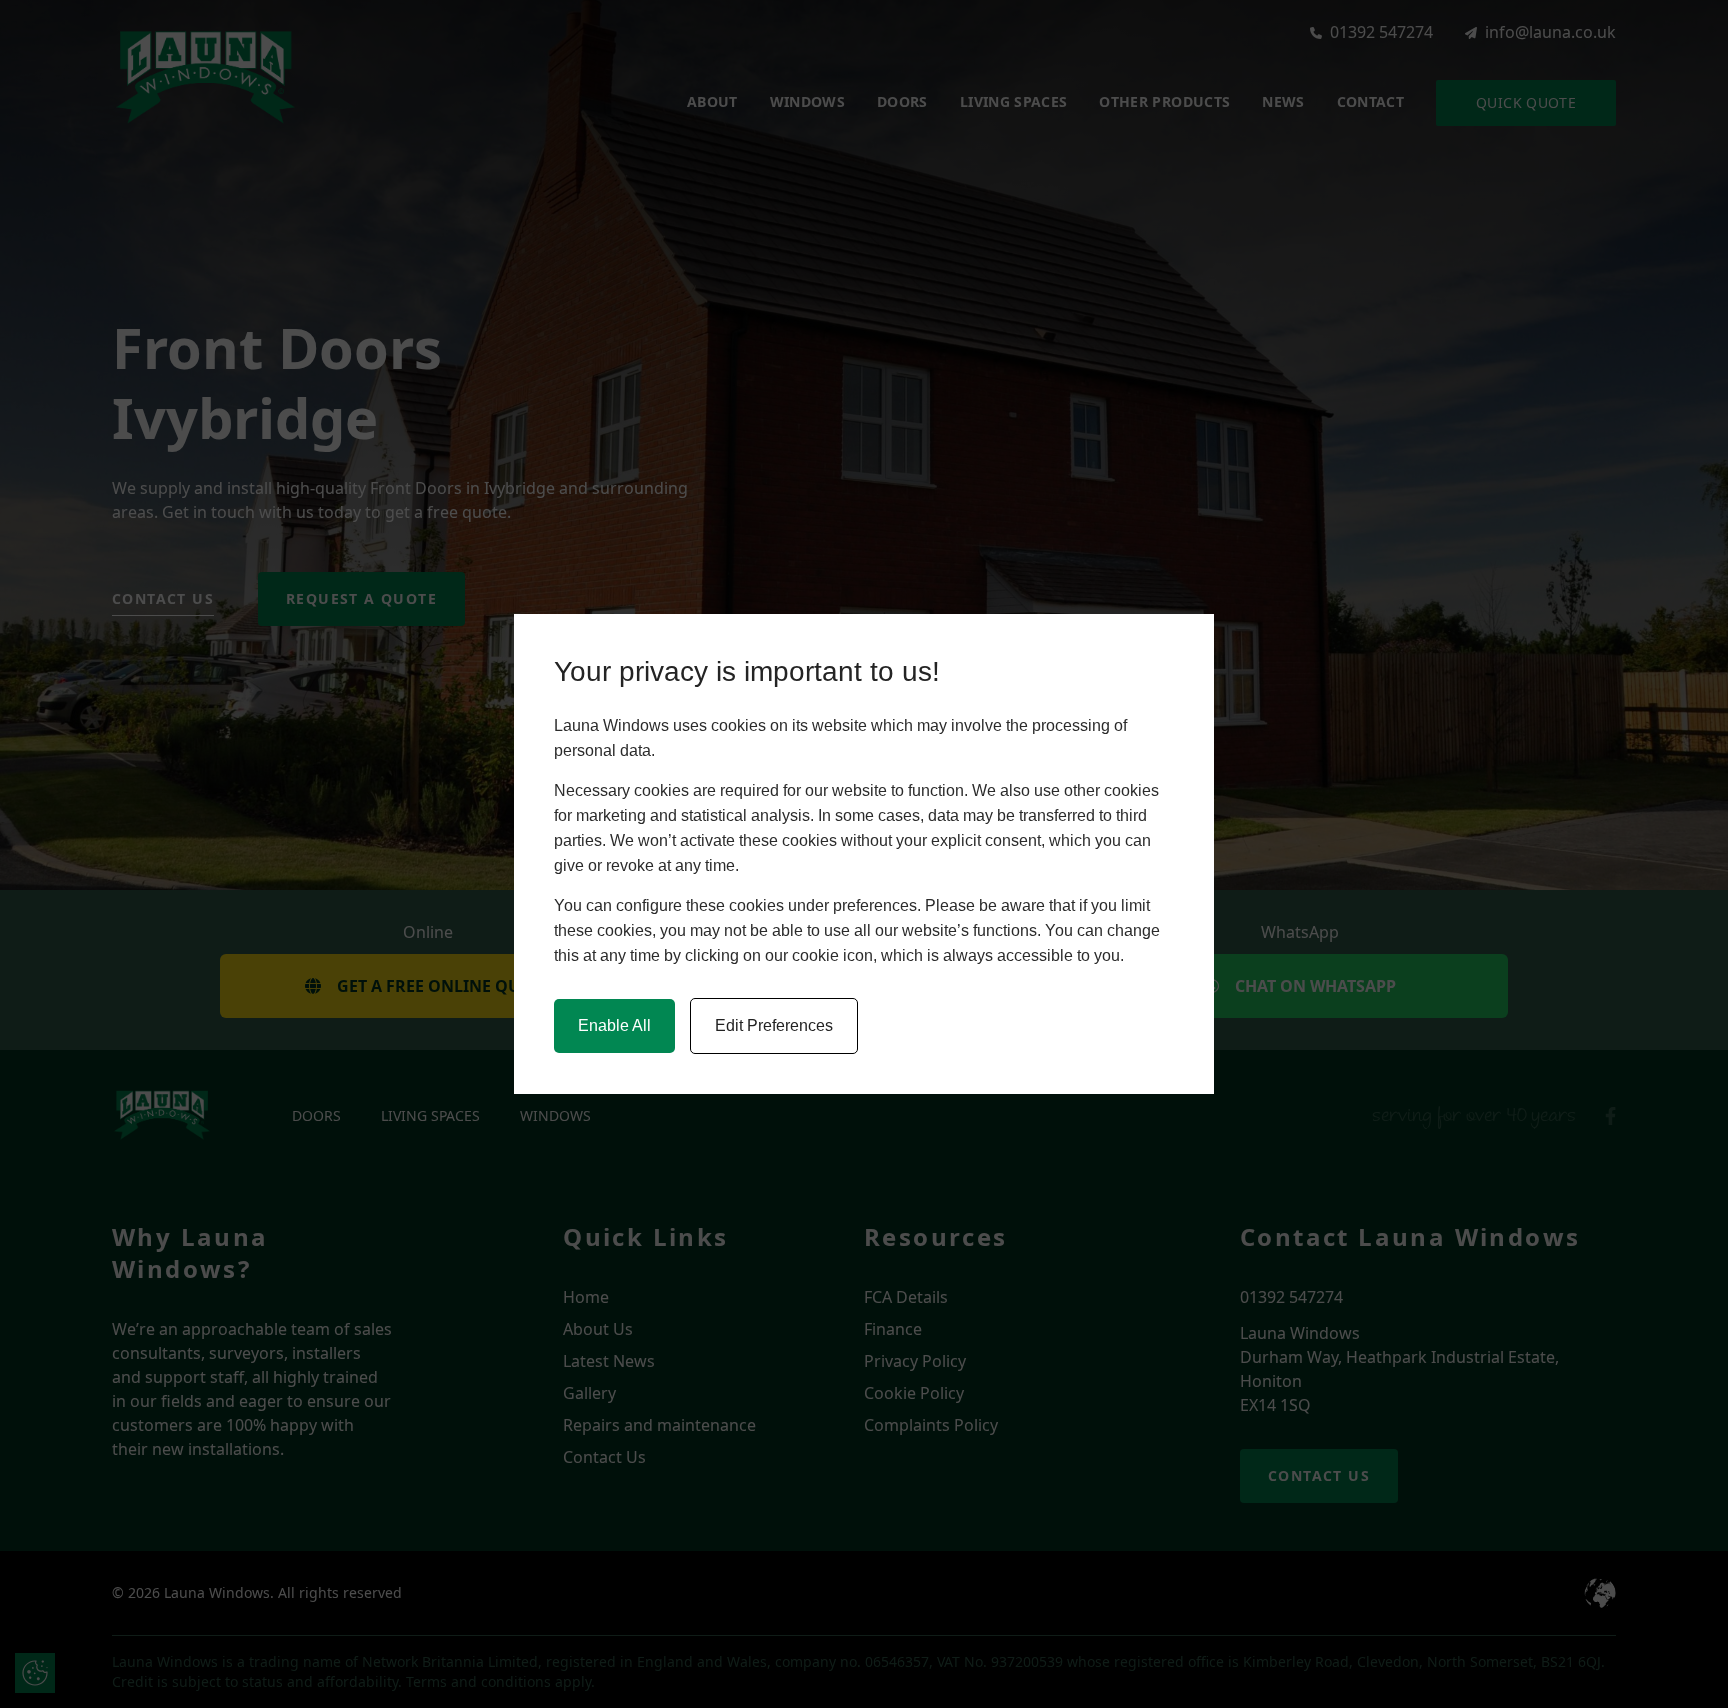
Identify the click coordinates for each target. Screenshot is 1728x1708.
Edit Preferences (774, 1025)
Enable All (614, 1025)
